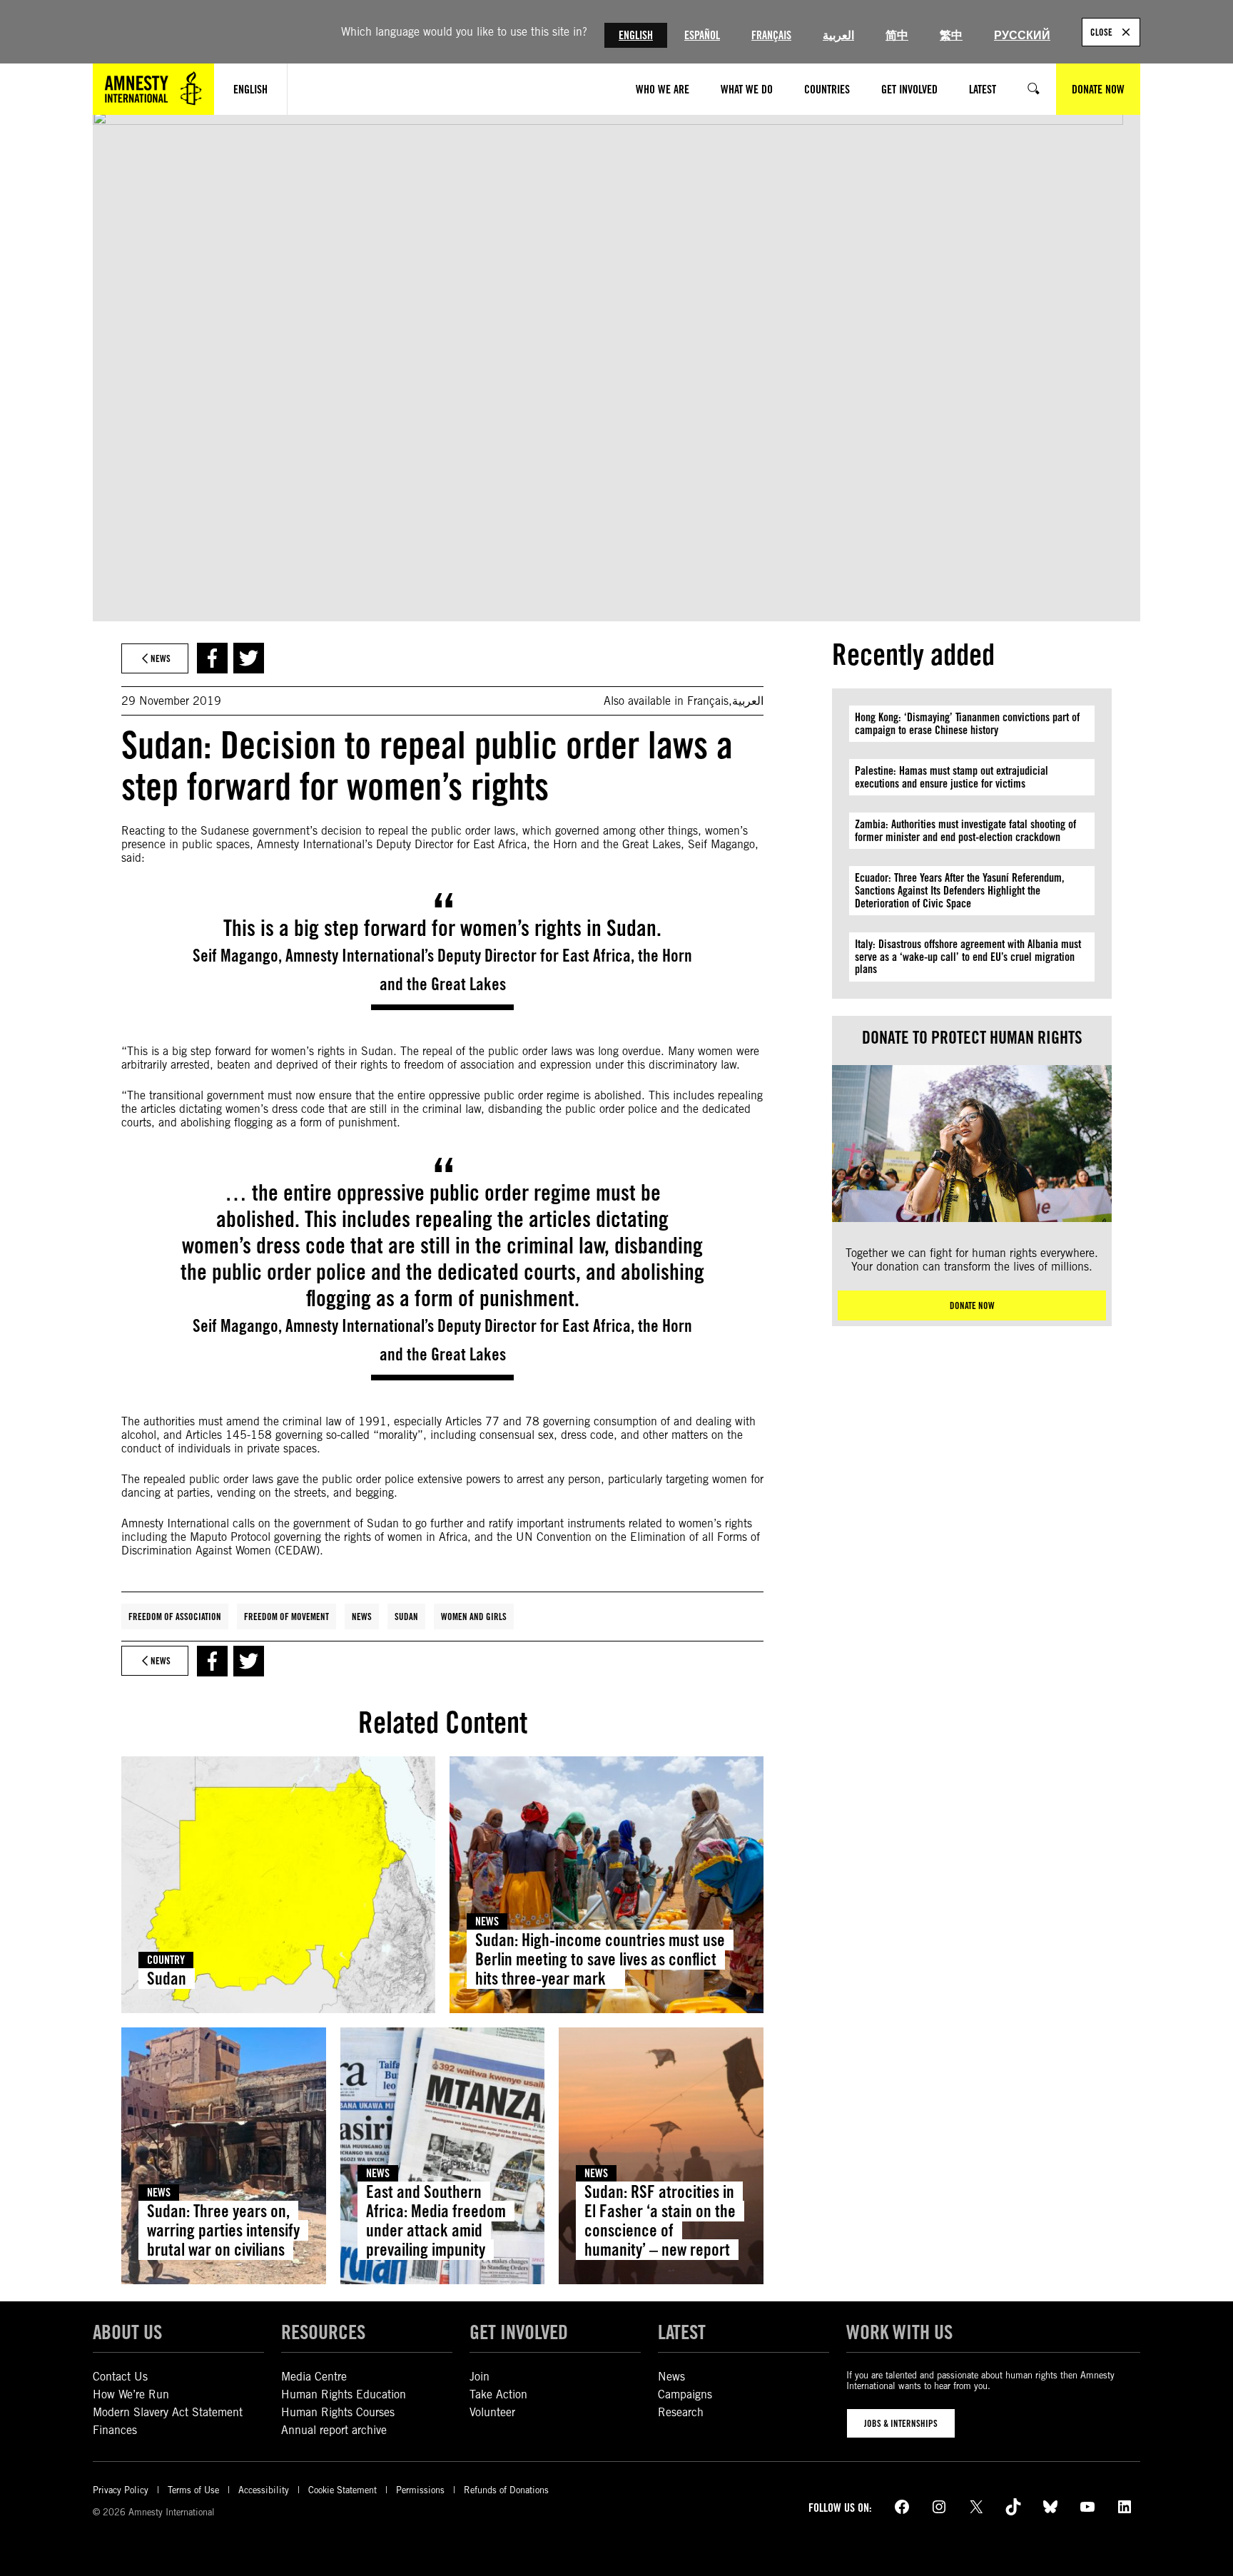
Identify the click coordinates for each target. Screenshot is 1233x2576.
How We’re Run (131, 2394)
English (636, 35)
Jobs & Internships (901, 2423)
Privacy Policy (121, 2490)
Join (479, 2377)
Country (166, 1960)
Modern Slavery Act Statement (168, 2412)
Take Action (498, 2394)
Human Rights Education (344, 2394)
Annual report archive (334, 2430)
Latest (682, 2332)
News (362, 1617)
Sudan (406, 1617)
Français (771, 35)
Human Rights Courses (338, 2412)
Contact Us (120, 2377)
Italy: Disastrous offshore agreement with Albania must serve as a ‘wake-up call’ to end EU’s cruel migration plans (968, 957)
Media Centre (314, 2377)
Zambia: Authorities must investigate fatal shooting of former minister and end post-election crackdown (965, 831)
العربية (838, 35)
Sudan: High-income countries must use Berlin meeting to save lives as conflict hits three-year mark (600, 1959)
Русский (1022, 35)
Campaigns (685, 2394)
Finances (115, 2430)
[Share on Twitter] (249, 658)
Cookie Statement (342, 2490)
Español (702, 35)
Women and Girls (474, 1617)
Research (681, 2412)
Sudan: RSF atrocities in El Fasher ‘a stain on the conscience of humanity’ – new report (660, 2221)
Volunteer (492, 2412)
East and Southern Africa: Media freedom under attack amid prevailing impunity (436, 2221)
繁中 (951, 35)
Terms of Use (193, 2490)
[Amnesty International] (153, 89)
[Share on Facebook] (212, 658)
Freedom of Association (175, 1617)
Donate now (972, 1305)
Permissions (420, 2490)
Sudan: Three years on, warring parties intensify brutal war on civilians (223, 2230)
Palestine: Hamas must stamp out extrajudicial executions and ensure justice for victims (952, 777)
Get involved (519, 2332)
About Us (127, 2332)
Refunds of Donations (506, 2490)
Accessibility (264, 2490)
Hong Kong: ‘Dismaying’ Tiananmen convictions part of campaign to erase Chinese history (967, 724)
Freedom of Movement (286, 1617)
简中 (897, 35)
